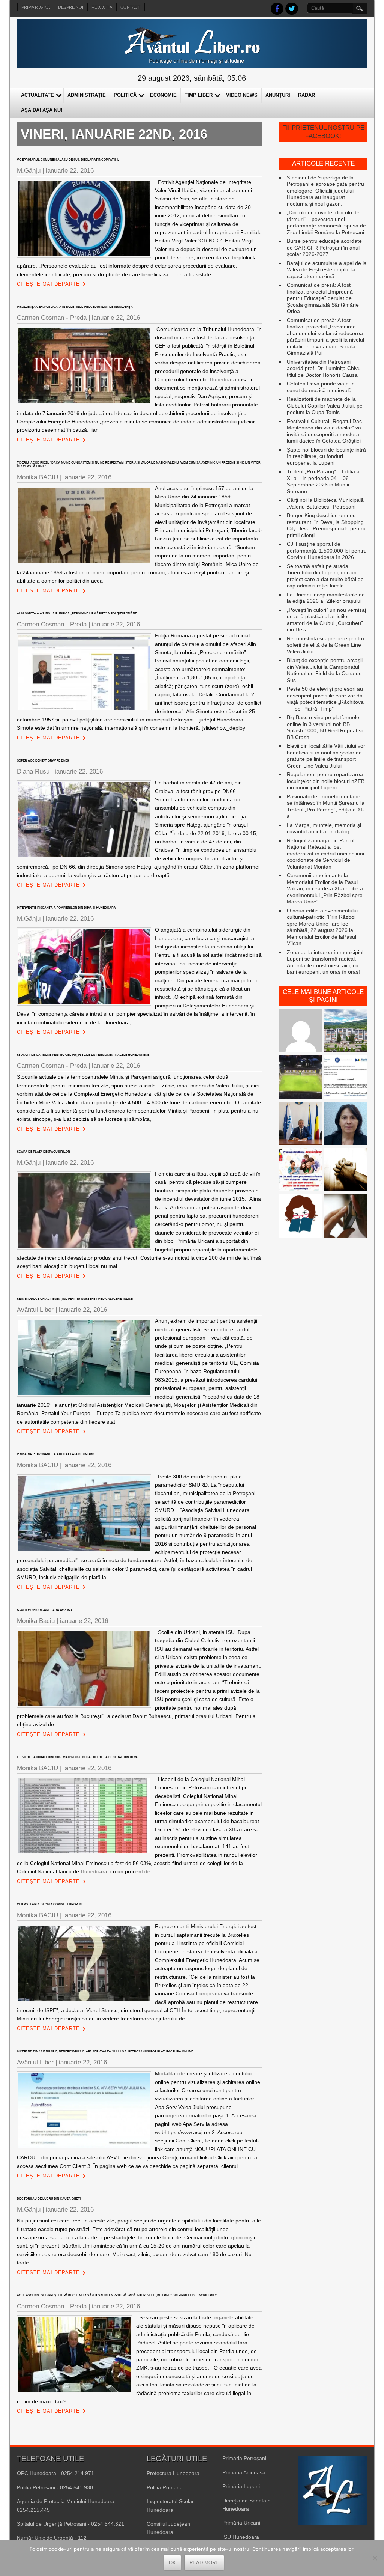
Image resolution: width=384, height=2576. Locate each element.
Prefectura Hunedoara (173, 2473)
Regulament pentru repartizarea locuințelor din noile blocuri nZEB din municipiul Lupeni (326, 781)
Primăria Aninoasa (244, 2472)
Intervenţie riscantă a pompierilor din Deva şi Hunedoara (66, 908)
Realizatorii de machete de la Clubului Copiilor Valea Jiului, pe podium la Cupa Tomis (325, 406)
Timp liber (199, 95)
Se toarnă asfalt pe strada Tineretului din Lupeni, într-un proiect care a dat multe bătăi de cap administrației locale (325, 576)
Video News (242, 95)
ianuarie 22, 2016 (70, 171)
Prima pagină (36, 7)
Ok (172, 2563)
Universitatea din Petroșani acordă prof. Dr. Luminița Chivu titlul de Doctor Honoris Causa (324, 368)
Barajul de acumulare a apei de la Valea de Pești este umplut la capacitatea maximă (327, 270)
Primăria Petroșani (244, 2458)
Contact (130, 7)
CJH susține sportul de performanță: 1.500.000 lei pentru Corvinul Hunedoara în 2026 (327, 550)
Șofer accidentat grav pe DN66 (43, 761)
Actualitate (37, 95)
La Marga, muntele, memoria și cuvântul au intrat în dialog (324, 828)
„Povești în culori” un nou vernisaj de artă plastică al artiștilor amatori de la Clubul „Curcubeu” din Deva (326, 620)
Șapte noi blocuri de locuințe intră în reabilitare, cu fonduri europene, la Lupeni (326, 456)
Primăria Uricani (241, 2523)
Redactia (102, 7)
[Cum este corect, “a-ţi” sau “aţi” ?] (301, 1032)
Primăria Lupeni (241, 2486)
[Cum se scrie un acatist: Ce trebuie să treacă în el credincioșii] (346, 1171)
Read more (204, 2563)
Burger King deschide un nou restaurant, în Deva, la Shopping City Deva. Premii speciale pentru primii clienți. (326, 525)
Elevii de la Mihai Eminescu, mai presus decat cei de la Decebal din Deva (77, 1757)
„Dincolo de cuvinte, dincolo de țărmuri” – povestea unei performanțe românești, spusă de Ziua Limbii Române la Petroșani (326, 222)
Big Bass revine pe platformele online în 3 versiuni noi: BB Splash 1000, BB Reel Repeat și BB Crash (325, 727)
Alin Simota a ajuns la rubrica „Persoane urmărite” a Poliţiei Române (77, 614)
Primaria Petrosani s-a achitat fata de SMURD (56, 1454)
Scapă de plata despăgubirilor (43, 1152)
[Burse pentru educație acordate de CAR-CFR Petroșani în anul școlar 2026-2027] (301, 1171)
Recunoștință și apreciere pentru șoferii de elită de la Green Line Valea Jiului (325, 645)
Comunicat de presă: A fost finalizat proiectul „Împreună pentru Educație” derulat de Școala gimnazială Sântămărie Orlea (323, 298)
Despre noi (71, 7)
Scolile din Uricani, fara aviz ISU (44, 1610)
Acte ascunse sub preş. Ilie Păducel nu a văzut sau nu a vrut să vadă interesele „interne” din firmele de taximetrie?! (117, 2295)
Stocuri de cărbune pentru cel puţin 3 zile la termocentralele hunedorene (84, 1055)
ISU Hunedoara (241, 2537)
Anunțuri (278, 95)
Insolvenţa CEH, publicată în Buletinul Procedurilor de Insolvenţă (75, 307)
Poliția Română (165, 2487)
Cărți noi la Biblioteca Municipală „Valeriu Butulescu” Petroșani (325, 503)
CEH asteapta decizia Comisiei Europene (50, 1904)
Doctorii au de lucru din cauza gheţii (49, 2199)
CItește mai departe (48, 284)
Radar (307, 95)
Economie (163, 95)
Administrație (87, 95)
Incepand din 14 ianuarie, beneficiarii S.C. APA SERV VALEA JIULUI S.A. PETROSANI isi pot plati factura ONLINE (105, 2051)
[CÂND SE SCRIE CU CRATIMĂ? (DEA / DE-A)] (301, 1217)
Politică (125, 95)
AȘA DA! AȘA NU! (42, 110)
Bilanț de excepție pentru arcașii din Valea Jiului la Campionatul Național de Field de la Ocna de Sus (325, 670)
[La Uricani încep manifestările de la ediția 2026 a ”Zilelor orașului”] (301, 1124)
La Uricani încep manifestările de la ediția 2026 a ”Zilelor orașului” (326, 598)
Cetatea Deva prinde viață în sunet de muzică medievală (321, 387)
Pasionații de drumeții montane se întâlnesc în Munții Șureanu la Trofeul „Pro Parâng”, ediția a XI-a (326, 806)
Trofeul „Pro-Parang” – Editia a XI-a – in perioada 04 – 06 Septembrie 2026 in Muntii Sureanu (323, 481)
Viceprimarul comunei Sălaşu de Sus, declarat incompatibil (68, 160)
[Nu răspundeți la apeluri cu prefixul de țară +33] (346, 1217)
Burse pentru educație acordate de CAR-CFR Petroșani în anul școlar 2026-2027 (324, 248)
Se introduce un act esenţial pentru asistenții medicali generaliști (75, 1299)
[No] (375, 2558)
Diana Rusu (33, 772)
